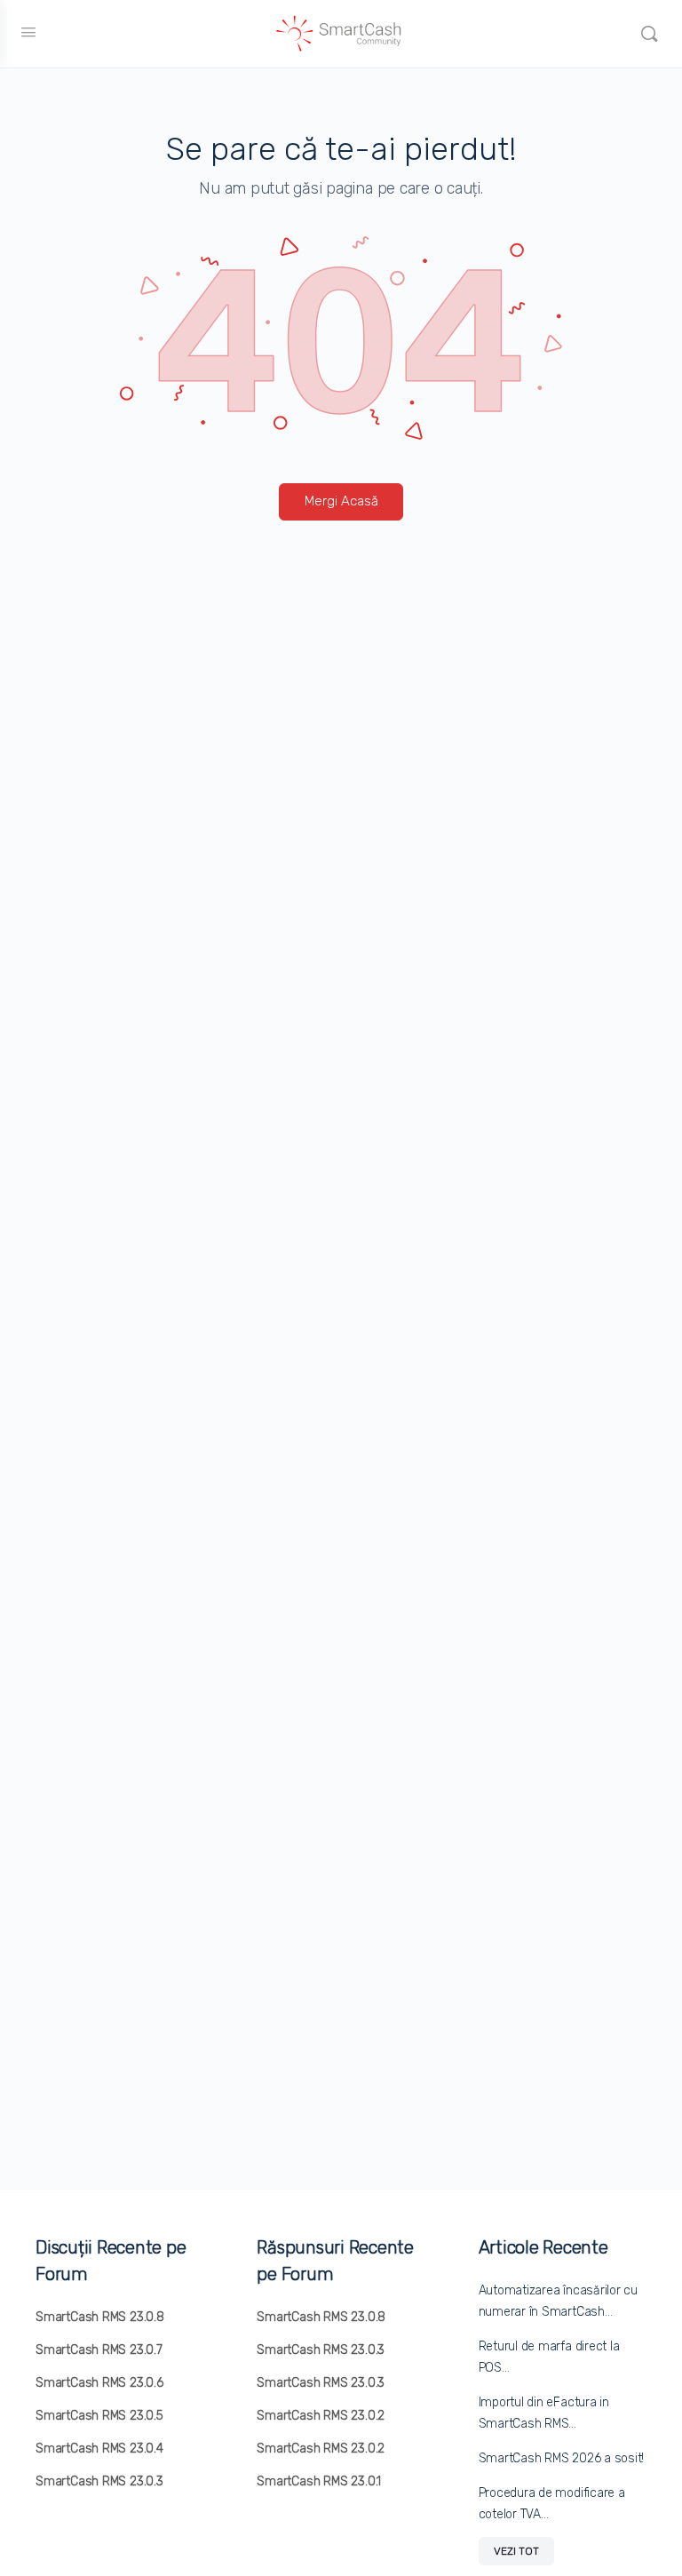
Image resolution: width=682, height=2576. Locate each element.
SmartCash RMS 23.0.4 (99, 2449)
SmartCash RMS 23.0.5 (99, 2416)
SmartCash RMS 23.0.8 (100, 2317)
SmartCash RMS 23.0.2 (321, 2416)
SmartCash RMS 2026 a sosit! (562, 2458)
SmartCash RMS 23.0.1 (319, 2481)
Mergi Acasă (341, 501)
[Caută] (649, 34)
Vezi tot (516, 2551)
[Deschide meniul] (28, 32)
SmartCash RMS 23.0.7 (99, 2350)
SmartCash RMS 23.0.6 (99, 2383)
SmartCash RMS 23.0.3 (99, 2481)
